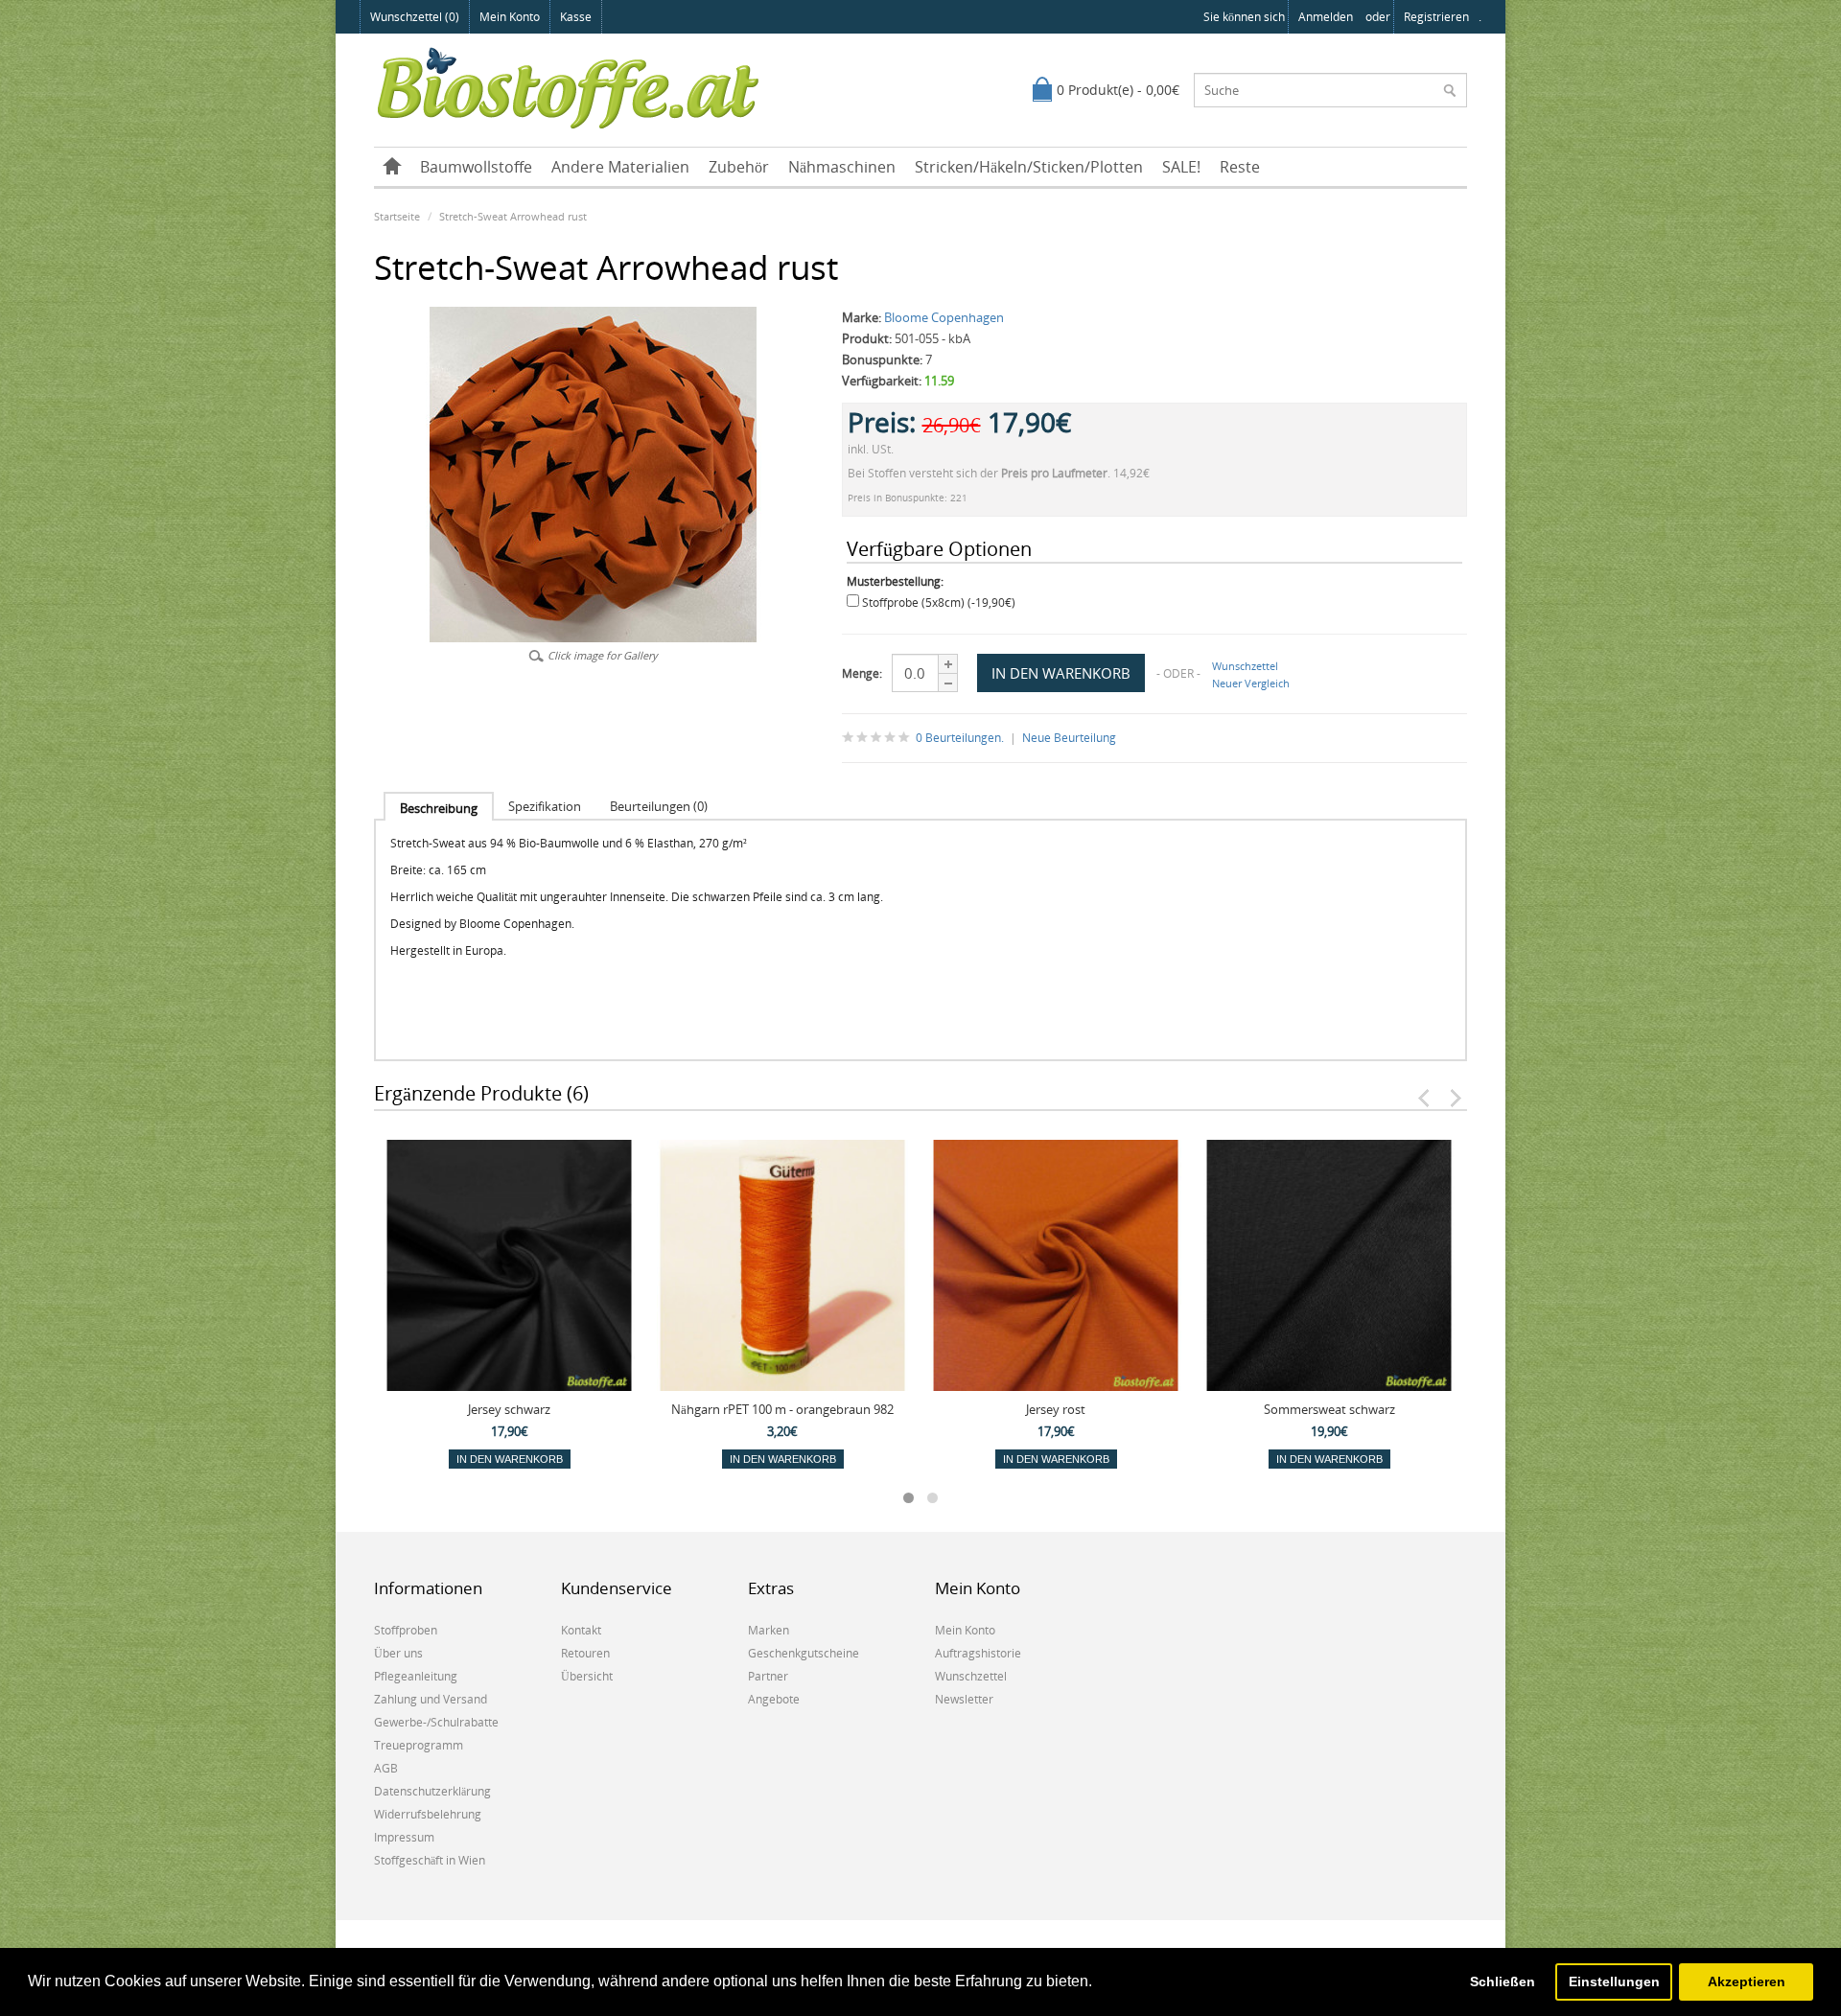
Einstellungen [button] (1614, 1981)
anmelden (1326, 17)
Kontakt (581, 1630)
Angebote (774, 1699)
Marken (769, 1630)
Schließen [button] (1503, 1981)
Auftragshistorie (978, 1653)
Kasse (576, 17)
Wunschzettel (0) (415, 17)
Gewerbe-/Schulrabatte (436, 1722)
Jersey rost (1056, 1409)
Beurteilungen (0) (659, 806)
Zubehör (739, 167)
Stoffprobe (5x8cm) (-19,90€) (939, 602)
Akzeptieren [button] (1747, 1981)
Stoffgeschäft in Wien (430, 1860)
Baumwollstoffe (476, 167)
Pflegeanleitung (416, 1676)
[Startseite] (392, 167)
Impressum (404, 1837)
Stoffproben (406, 1630)
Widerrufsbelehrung (428, 1814)
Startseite (397, 216)
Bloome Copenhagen (944, 317)
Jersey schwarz (509, 1409)
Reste (1240, 167)
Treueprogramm (419, 1745)
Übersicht (587, 1676)
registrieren (1436, 17)
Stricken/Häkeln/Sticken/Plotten (1029, 167)
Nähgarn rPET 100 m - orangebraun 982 (782, 1409)
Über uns (398, 1653)
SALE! (1181, 167)
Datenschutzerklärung (432, 1791)
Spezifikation (545, 806)
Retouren (585, 1653)
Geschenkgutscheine (804, 1653)
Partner (768, 1676)
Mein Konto (510, 17)
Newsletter (964, 1699)
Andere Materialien (620, 167)
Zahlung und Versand (431, 1699)
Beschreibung (439, 808)
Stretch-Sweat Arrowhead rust (513, 216)
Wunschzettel (1245, 666)
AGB (386, 1768)
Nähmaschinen (842, 167)
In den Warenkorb (510, 1459)
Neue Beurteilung (1069, 738)
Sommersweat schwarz (1329, 1409)
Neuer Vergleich (1251, 683)
